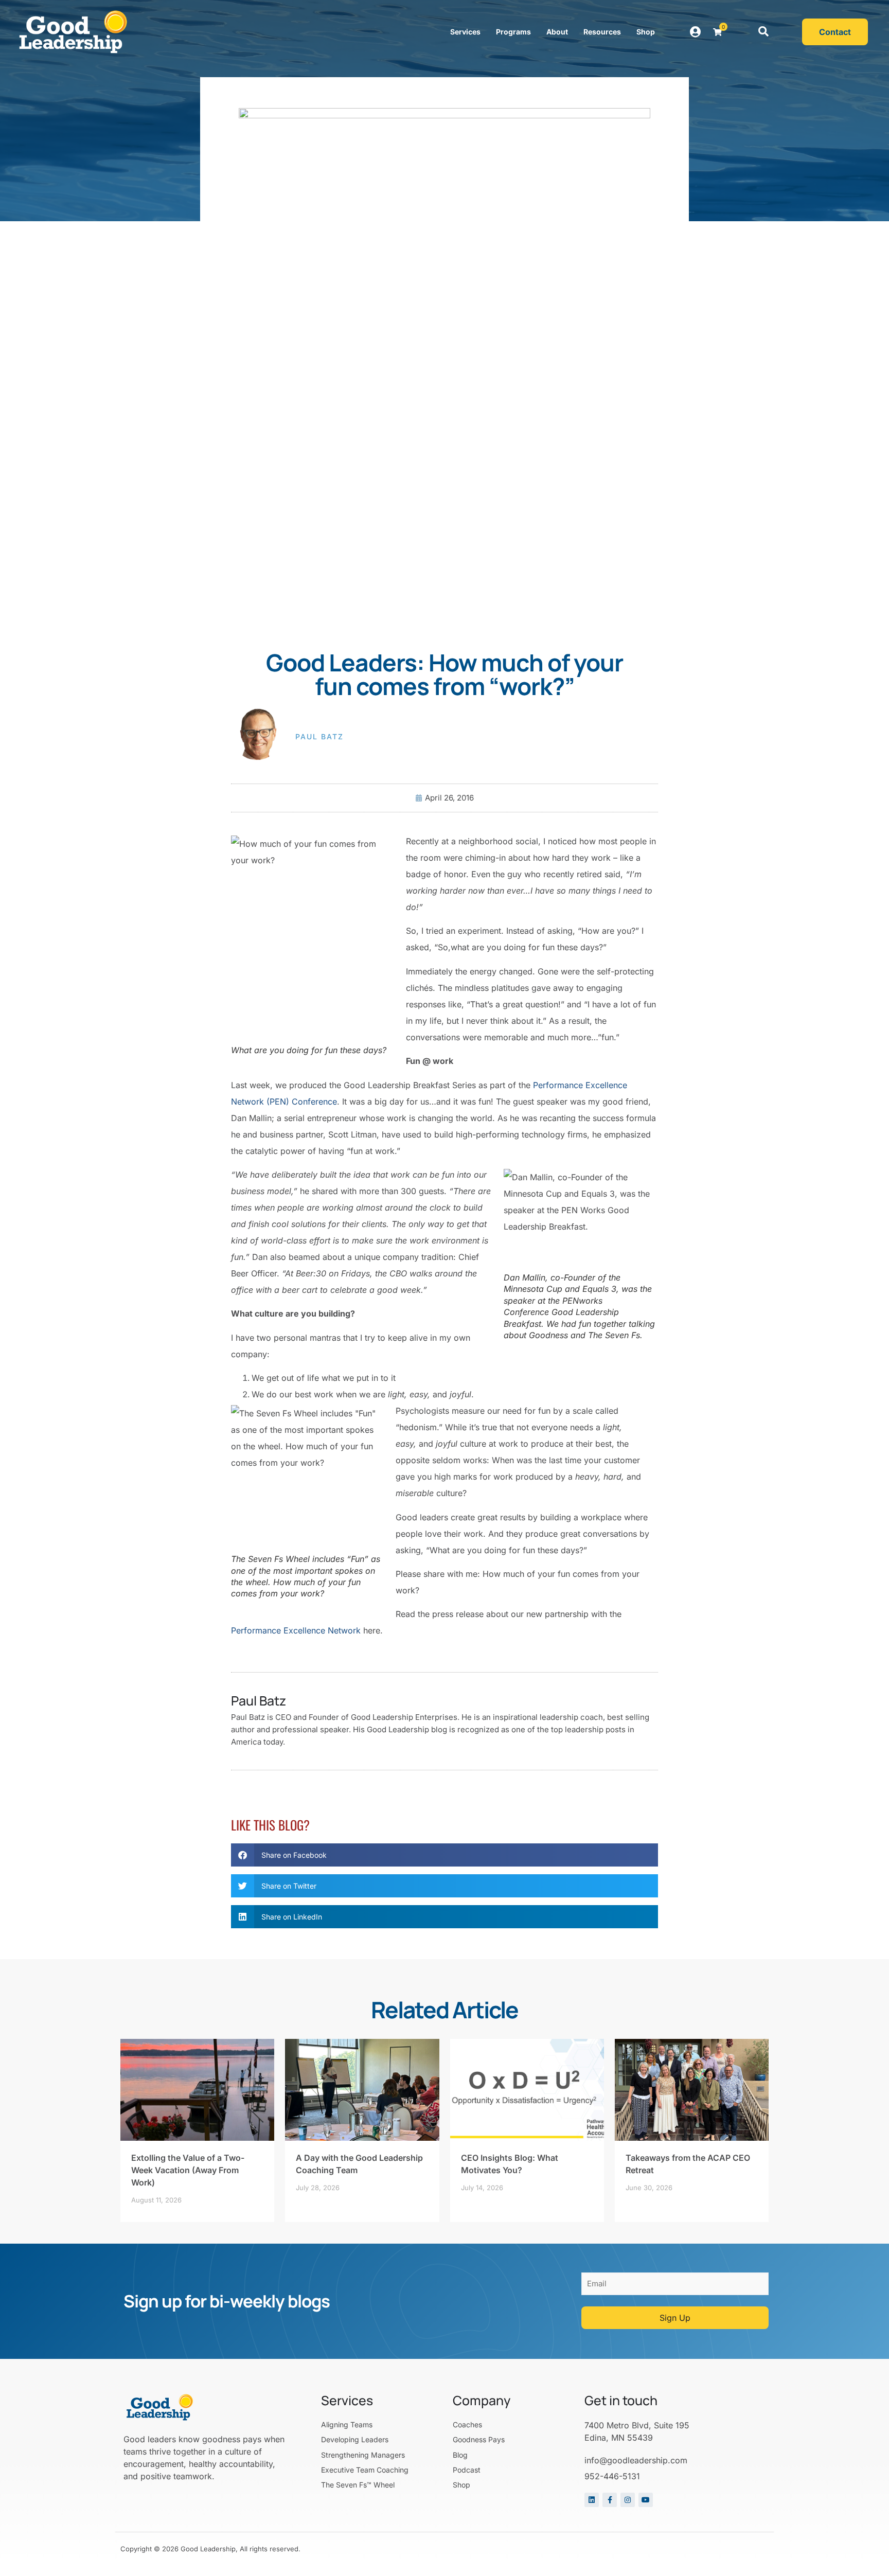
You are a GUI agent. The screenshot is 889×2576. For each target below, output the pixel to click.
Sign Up (675, 2318)
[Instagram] (628, 2500)
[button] (763, 32)
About (557, 32)
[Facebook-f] (610, 2500)
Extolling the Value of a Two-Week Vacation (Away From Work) (188, 2170)
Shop (646, 32)
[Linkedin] (592, 2500)
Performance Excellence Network (296, 1630)
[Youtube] (646, 2500)
